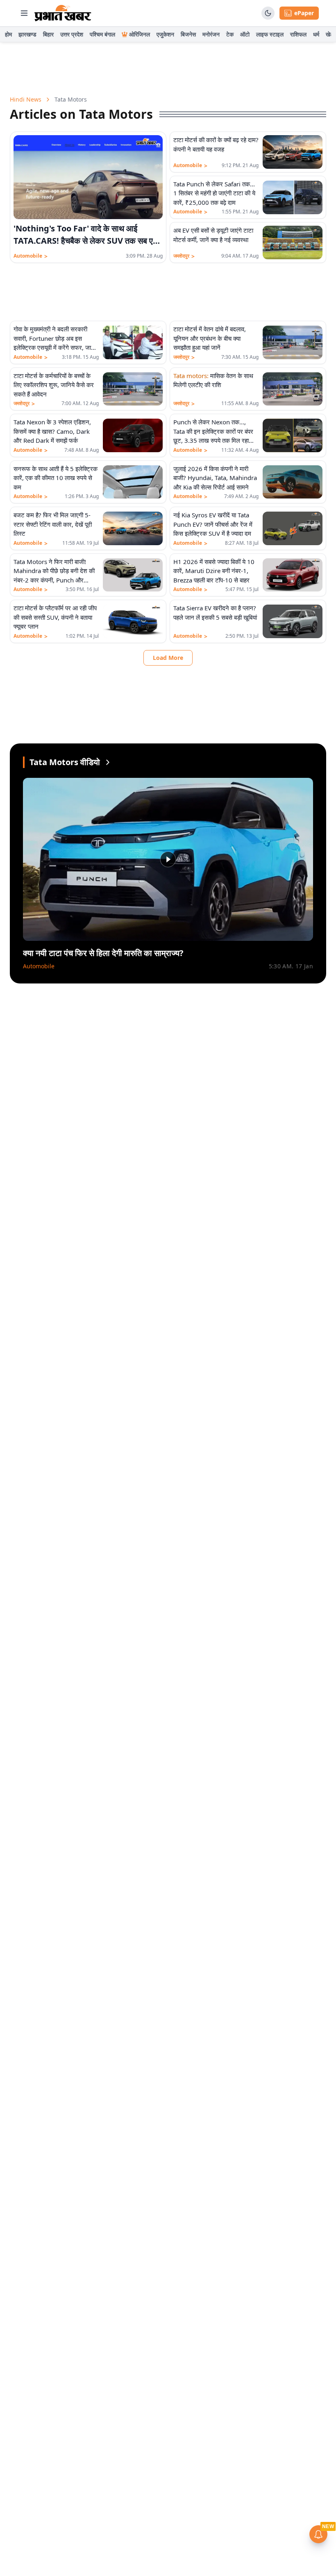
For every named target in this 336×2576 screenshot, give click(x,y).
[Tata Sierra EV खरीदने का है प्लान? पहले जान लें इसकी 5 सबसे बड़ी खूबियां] (293, 621)
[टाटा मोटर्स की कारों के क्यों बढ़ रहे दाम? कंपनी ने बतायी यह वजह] (293, 152)
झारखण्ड (27, 34)
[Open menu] (24, 13)
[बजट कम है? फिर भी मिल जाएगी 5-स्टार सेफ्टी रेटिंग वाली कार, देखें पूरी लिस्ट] (133, 528)
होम (8, 34)
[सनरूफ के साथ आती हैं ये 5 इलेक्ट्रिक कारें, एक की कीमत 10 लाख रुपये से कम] (133, 482)
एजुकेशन (165, 34)
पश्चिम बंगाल (102, 34)
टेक (230, 34)
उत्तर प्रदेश (72, 34)
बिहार (48, 34)
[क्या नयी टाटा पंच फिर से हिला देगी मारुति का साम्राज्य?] (168, 859)
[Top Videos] (108, 762)
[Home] (63, 13)
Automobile (31, 256)
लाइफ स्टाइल (270, 34)
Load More (168, 658)
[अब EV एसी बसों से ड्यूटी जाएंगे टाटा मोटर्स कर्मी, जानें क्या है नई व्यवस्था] (293, 242)
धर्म (316, 34)
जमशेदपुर (184, 256)
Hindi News (26, 99)
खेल (330, 34)
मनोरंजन (211, 34)
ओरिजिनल (140, 34)
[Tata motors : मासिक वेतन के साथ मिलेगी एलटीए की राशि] (293, 389)
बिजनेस (188, 34)
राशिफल (298, 34)
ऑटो (245, 34)
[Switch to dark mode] (268, 13)
